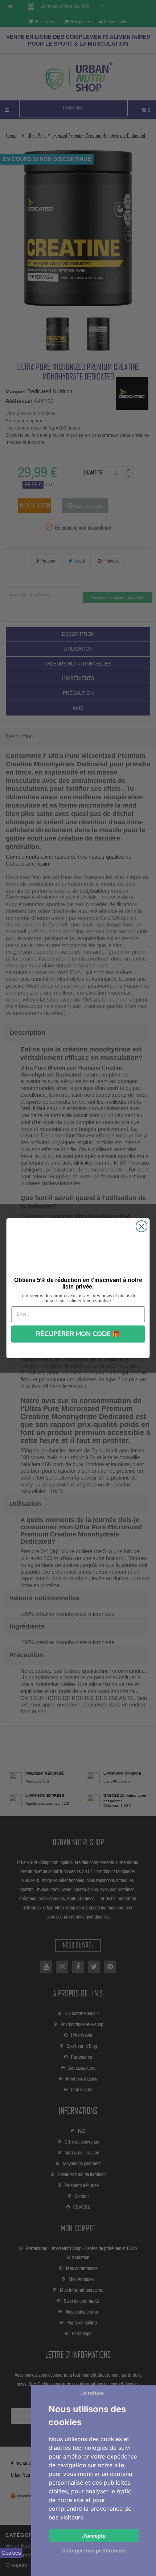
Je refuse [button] (92, 2393)
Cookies (11, 2553)
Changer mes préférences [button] (94, 2550)
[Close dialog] (142, 1226)
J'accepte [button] (94, 2536)
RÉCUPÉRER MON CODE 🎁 (78, 1334)
